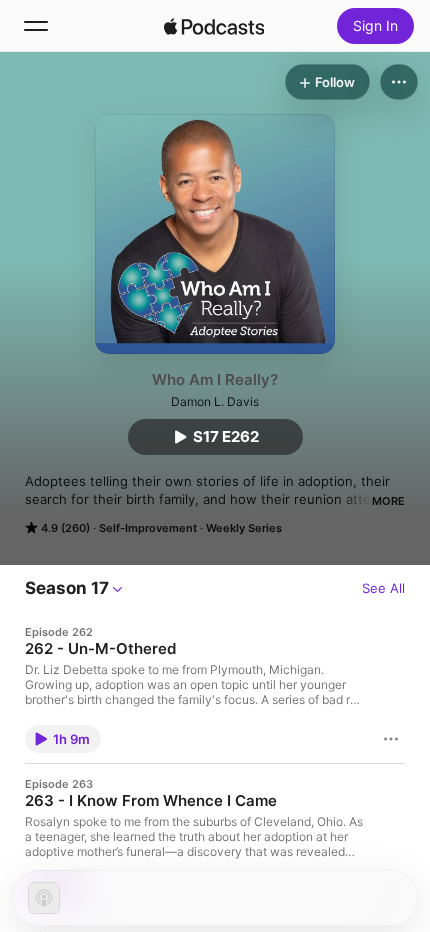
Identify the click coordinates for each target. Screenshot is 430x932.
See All (383, 588)
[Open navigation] (36, 26)
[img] (214, 26)
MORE (388, 501)
